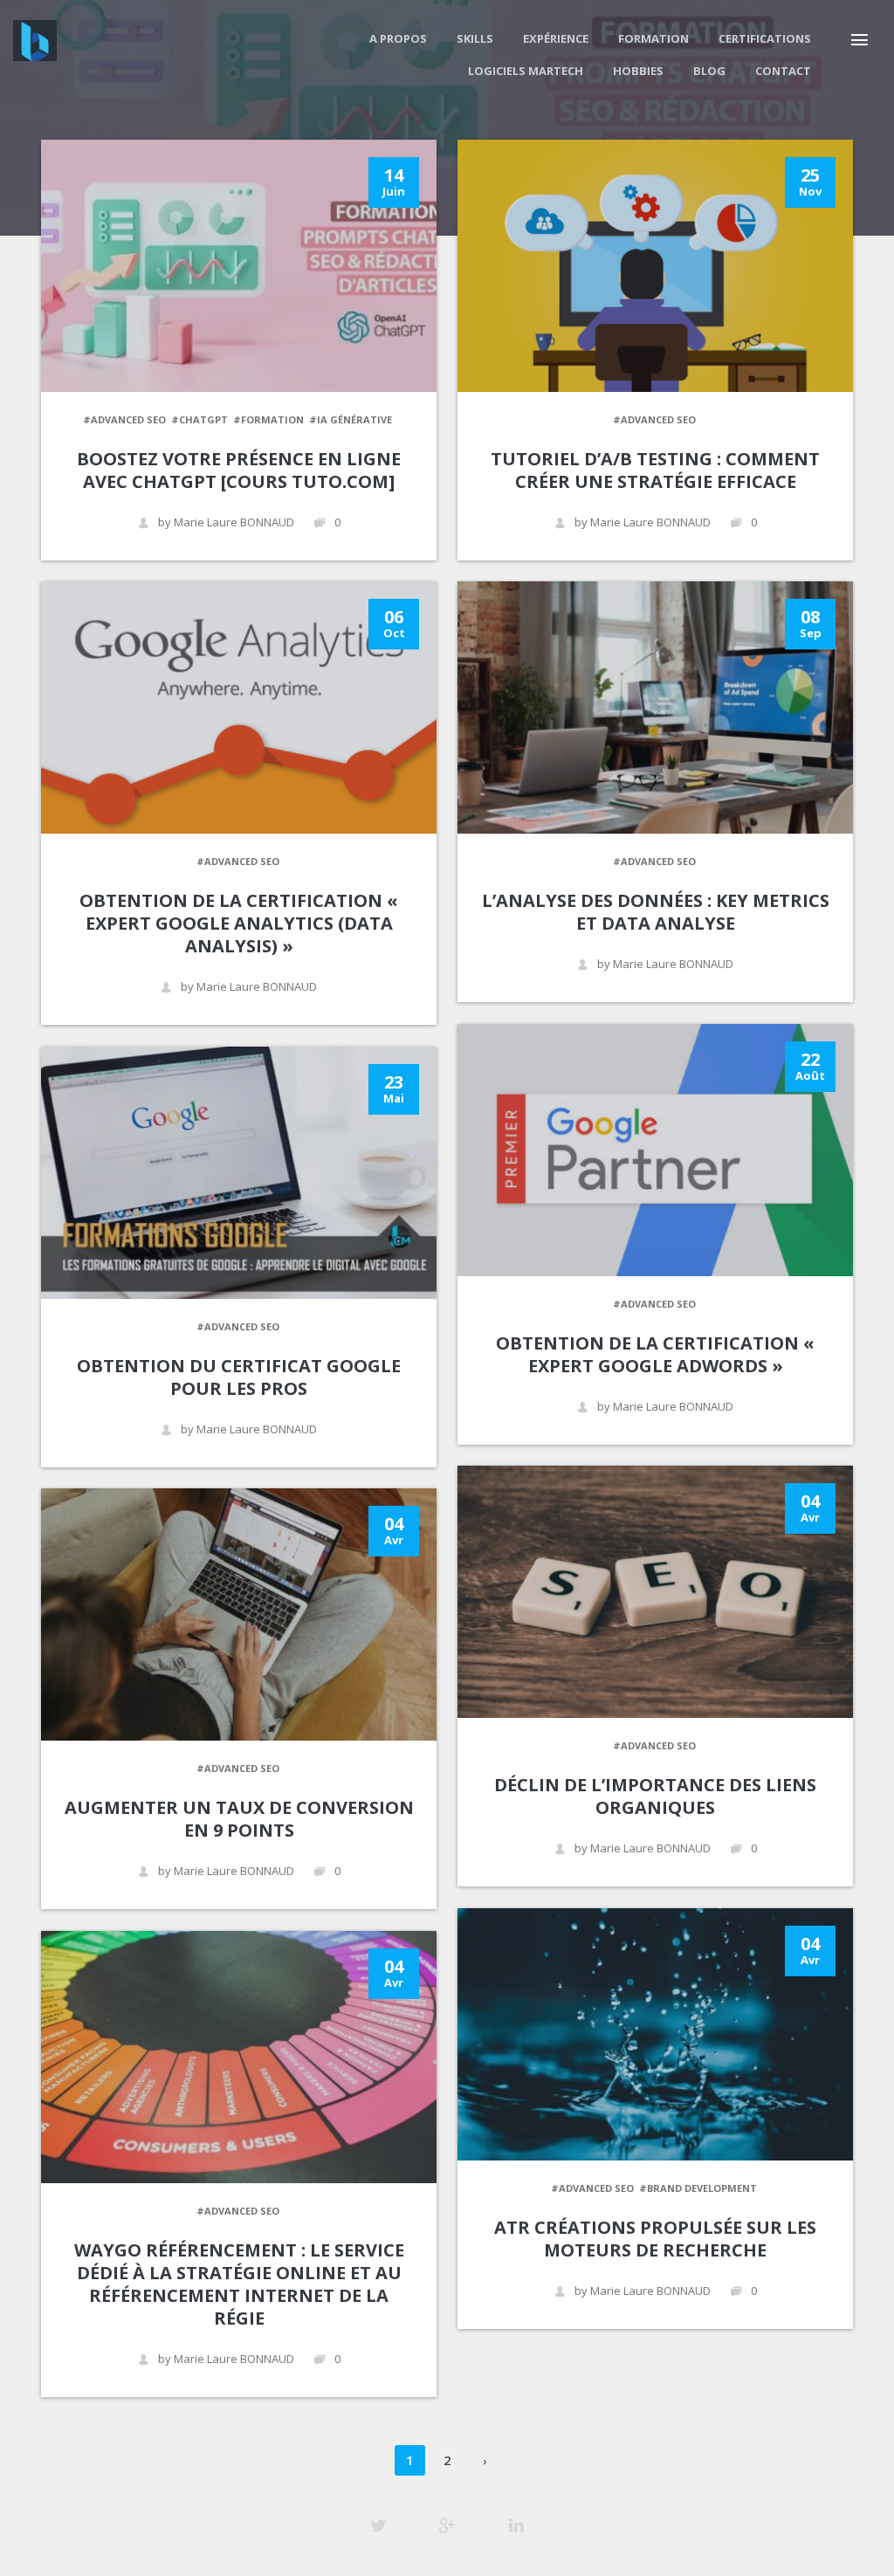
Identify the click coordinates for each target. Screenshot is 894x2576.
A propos (398, 38)
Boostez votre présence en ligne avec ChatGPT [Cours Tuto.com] (239, 470)
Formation (653, 38)
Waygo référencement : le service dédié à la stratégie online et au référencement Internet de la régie (239, 2284)
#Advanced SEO (124, 419)
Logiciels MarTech (526, 71)
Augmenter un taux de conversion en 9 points (239, 1819)
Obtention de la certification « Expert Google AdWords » (655, 1354)
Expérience (556, 38)
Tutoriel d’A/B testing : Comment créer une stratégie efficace (655, 470)
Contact (783, 71)
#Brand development (698, 2188)
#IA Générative (351, 419)
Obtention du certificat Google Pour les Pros (239, 1377)
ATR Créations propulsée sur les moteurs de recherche (655, 2239)
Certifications (765, 38)
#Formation (268, 419)
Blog (709, 71)
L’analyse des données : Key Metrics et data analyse (656, 912)
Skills (475, 38)
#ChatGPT (199, 419)
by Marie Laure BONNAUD (226, 522)
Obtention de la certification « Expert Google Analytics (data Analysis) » (239, 923)
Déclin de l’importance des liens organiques (655, 1796)
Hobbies (638, 71)
